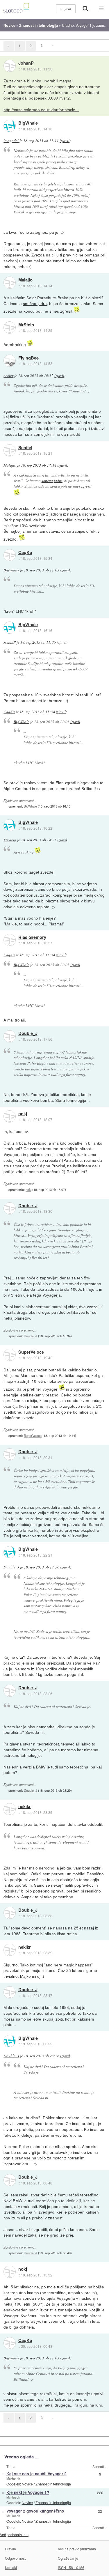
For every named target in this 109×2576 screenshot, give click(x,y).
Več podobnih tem (14, 2535)
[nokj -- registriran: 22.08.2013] (10, 1116)
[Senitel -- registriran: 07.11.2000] (10, 450)
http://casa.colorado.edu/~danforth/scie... (41, 109)
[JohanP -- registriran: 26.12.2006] (10, 66)
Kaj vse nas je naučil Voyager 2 (36, 2474)
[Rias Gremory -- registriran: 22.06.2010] (10, 940)
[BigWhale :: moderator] (10, 126)
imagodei (11, 141)
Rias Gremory (32, 937)
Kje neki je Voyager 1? (28, 2492)
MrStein (26, 325)
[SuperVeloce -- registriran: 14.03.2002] (10, 1355)
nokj (23, 1114)
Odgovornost (15, 2558)
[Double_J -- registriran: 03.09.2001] (10, 1036)
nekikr (8, 376)
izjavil (65, 141)
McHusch (13, 2478)
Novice (27, 2484)
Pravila (10, 2549)
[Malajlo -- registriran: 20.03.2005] (10, 283)
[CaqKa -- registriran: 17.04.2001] (10, 555)
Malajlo (25, 280)
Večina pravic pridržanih (77, 2549)
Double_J (28, 1033)
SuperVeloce (31, 1352)
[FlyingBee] (10, 361)
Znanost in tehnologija (53, 2484)
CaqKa (25, 553)
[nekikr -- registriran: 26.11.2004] (10, 1809)
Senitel (25, 448)
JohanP (26, 63)
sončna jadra (35, 303)
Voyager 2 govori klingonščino (35, 2511)
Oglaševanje (68, 2558)
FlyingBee (28, 358)
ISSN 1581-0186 (71, 2567)
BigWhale (28, 123)
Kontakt (11, 2567)
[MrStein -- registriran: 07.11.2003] (10, 327)
